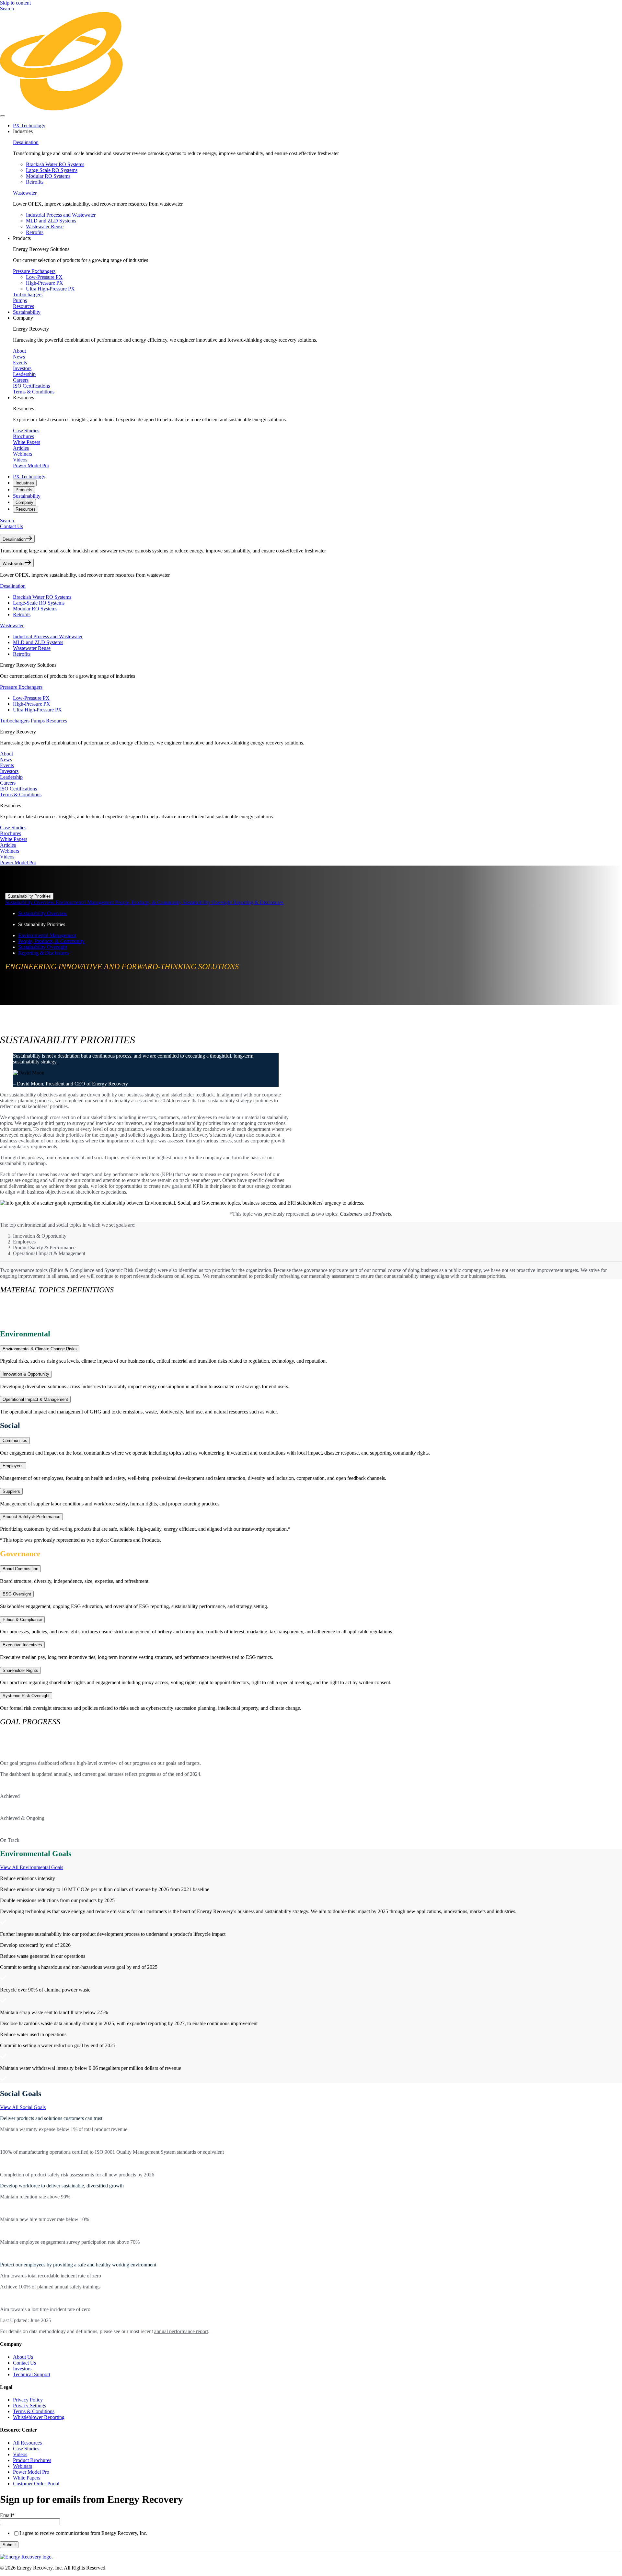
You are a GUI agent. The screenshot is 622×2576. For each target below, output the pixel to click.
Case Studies (26, 431)
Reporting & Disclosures (258, 902)
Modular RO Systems (48, 176)
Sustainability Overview (30, 902)
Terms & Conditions (34, 392)
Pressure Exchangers (34, 271)
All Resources (27, 2443)
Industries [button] (23, 131)
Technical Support (32, 2374)
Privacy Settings (29, 2406)
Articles (21, 448)
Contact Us (12, 526)
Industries (25, 483)
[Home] (311, 109)
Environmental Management (85, 902)
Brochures (23, 436)
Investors (22, 368)
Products (24, 490)
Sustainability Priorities (29, 896)
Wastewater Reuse (45, 227)
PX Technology (29, 125)
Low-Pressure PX (44, 277)
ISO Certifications (31, 386)
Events (20, 363)
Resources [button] (23, 397)
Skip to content (15, 3)
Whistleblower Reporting (39, 2417)
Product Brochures (32, 2460)
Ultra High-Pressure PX (50, 289)
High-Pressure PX (45, 283)
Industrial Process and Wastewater (61, 215)
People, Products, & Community (149, 902)
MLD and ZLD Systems (51, 221)
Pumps (20, 300)
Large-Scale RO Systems (52, 170)
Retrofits (35, 182)
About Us (23, 2357)
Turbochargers (28, 295)
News (19, 357)
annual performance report (181, 2331)
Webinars (23, 454)
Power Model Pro (31, 465)
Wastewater (25, 193)
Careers (21, 380)
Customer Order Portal (36, 2484)
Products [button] (22, 238)
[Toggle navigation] (3, 116)
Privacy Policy (28, 2400)
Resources (23, 306)
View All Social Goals (23, 2107)
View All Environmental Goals (32, 1867)
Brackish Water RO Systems (55, 164)
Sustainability (27, 312)
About (19, 351)
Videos (20, 460)
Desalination (26, 142)
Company (24, 502)
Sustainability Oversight (208, 902)
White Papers (27, 442)
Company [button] (23, 318)
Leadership (24, 374)
